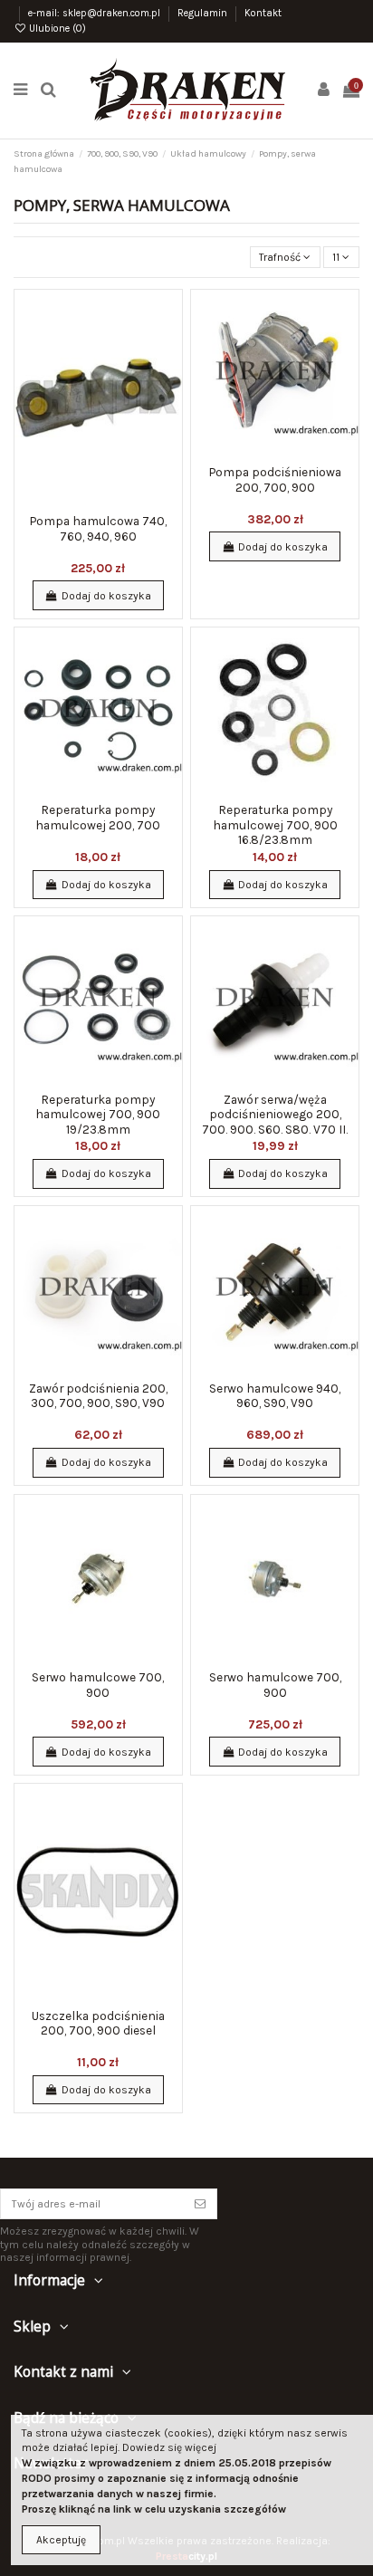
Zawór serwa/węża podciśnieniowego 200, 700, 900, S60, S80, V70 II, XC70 (275, 1121)
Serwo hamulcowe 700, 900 (98, 1684)
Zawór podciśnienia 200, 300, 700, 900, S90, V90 (98, 1395)
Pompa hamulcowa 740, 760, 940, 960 (98, 528)
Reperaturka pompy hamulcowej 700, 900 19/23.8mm (98, 1114)
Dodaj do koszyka (106, 596)
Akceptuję (61, 2540)
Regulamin (204, 13)
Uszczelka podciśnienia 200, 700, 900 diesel (98, 2023)
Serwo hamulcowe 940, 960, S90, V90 (275, 1395)
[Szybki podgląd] (169, 374)
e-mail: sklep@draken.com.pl (96, 13)
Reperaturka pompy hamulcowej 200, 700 (98, 817)
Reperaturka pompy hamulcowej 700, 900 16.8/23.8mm (275, 824)
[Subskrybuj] (200, 2204)
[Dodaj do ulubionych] (169, 314)
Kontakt (263, 13)
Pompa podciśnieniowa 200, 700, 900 (275, 479)
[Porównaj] (169, 344)
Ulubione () (56, 29)
